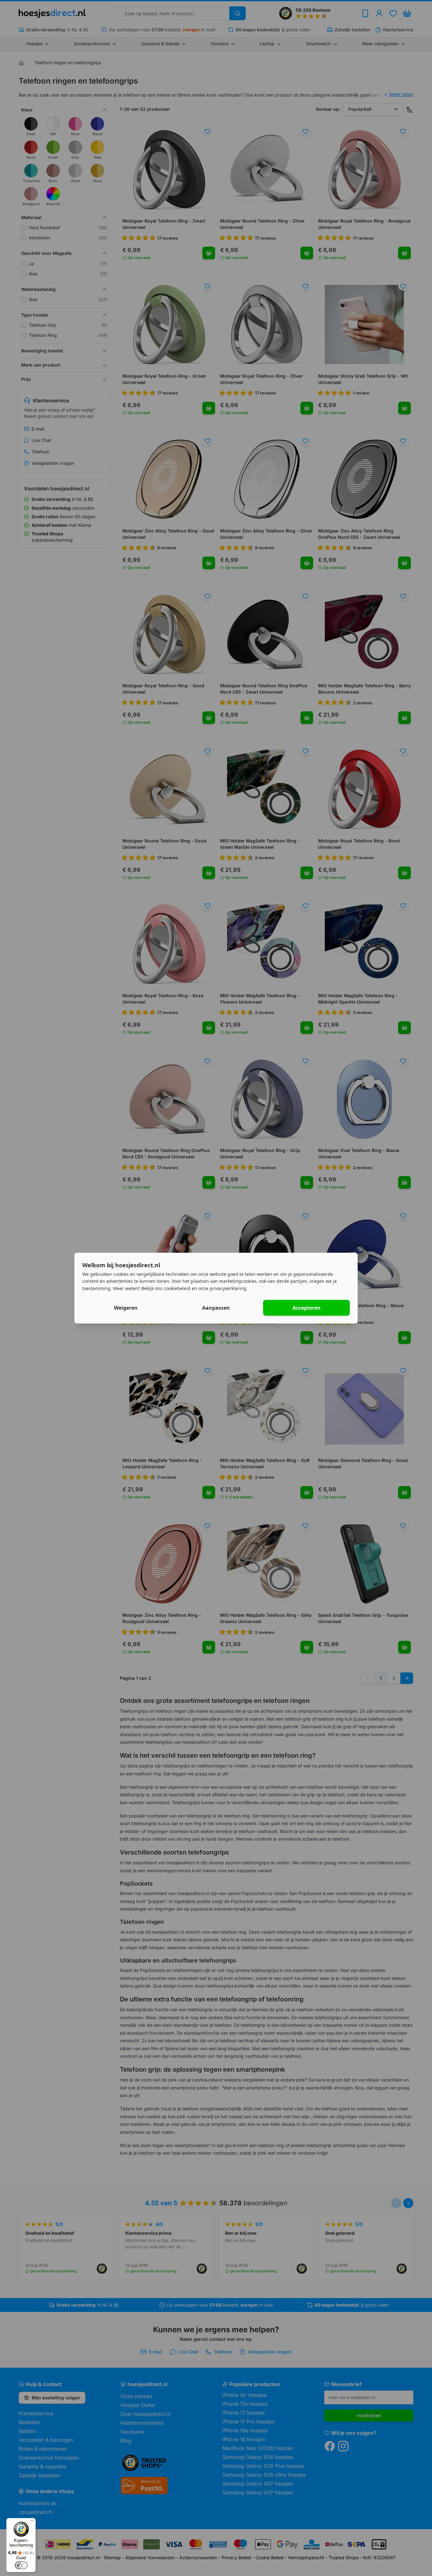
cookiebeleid (177, 1288)
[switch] (21, 2565)
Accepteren (307, 1308)
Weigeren (126, 1308)
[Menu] (32, 2522)
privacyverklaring (228, 1288)
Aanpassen (216, 1308)
